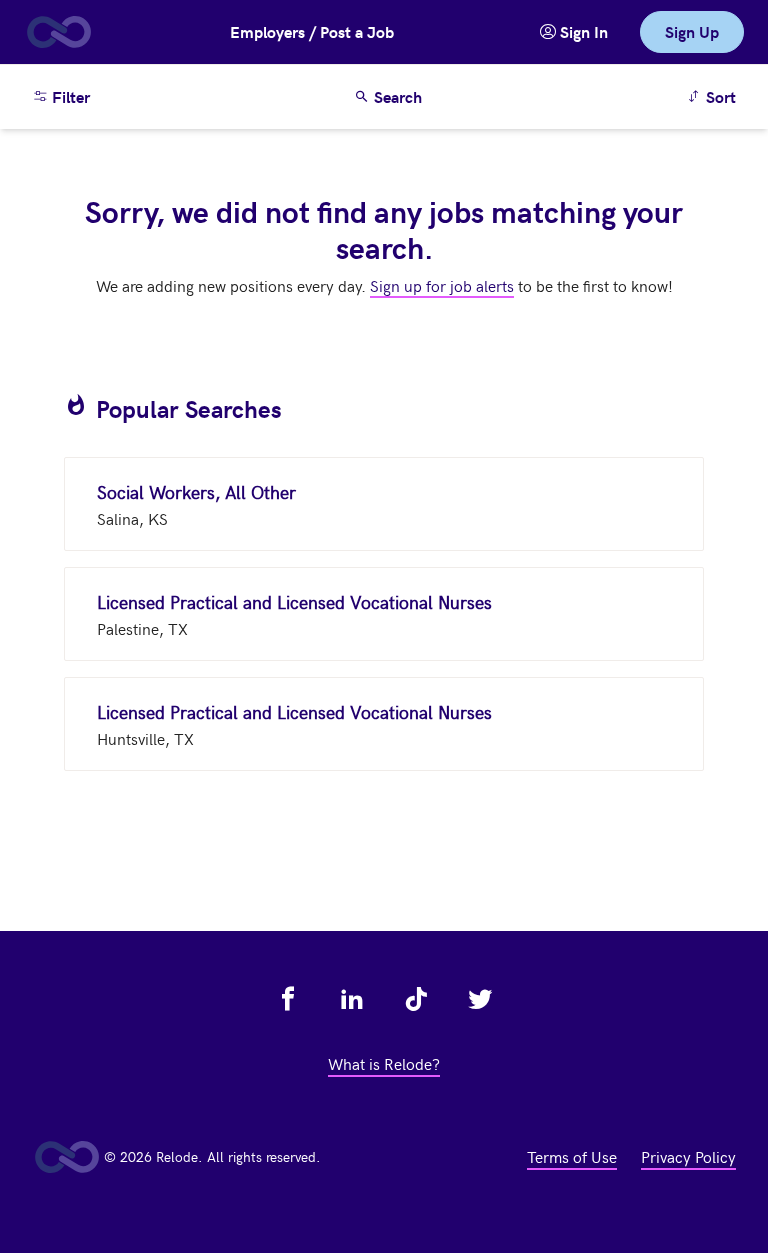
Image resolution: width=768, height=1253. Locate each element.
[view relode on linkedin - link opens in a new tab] (352, 999)
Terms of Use (572, 1156)
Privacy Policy (688, 1156)
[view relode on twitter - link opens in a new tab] (480, 999)
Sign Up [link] (692, 31)
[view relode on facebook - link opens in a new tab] (288, 999)
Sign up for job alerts (442, 285)
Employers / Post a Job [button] (312, 31)
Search (396, 96)
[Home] (58, 32)
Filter (69, 96)
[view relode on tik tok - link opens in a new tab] (416, 999)
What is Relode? (384, 1063)
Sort (714, 96)
